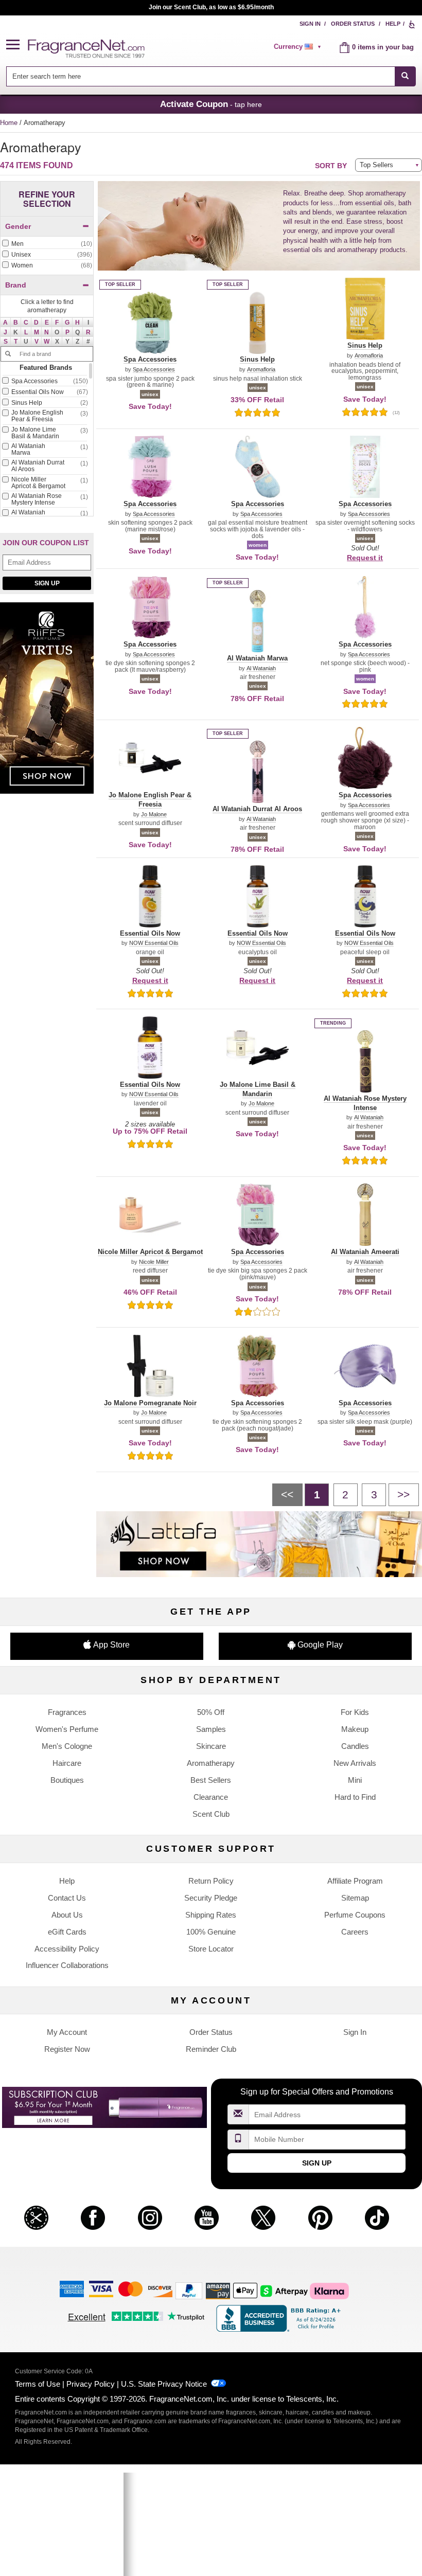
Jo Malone (154, 815)
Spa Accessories (154, 370)
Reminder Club (211, 2049)
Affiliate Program (355, 1881)
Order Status (353, 24)
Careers (355, 1932)
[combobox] (211, 76)
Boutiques (67, 1780)
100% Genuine (211, 1932)
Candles (355, 1746)
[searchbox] (200, 76)
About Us (67, 1915)
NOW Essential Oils (154, 943)
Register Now (67, 2049)
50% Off (211, 1712)
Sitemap (355, 1898)
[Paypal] (189, 2290)
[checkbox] (47, 244)
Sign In (310, 24)
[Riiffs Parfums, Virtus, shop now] (47, 703)
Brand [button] (16, 285)
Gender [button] (18, 226)
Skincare (211, 1746)
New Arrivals (355, 1763)
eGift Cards (67, 1932)
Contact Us (67, 1898)
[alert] (299, 47)
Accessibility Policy (67, 1949)
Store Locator (211, 1949)
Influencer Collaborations (67, 1965)
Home (9, 123)
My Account (67, 2032)
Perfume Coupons (355, 1915)
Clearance (211, 1797)
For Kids (355, 1712)
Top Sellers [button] (376, 165)
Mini (355, 1780)
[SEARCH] (405, 76)
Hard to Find (355, 1797)
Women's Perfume (67, 1729)
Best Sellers (211, 1780)
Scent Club (211, 1814)
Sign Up (47, 583)
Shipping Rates (211, 1915)
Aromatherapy (211, 1763)
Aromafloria (261, 370)
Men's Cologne (67, 1746)
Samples (211, 1729)
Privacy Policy (91, 2384)
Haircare (67, 1763)
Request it (365, 558)
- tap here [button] (211, 104)
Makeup (355, 1729)
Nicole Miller (154, 1262)
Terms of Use (38, 2384)
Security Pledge (211, 1898)
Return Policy (211, 1881)
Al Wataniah (261, 668)
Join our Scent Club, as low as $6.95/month (211, 7)
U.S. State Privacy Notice (164, 2384)
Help (393, 24)
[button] (17, 45)
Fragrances (67, 1712)
